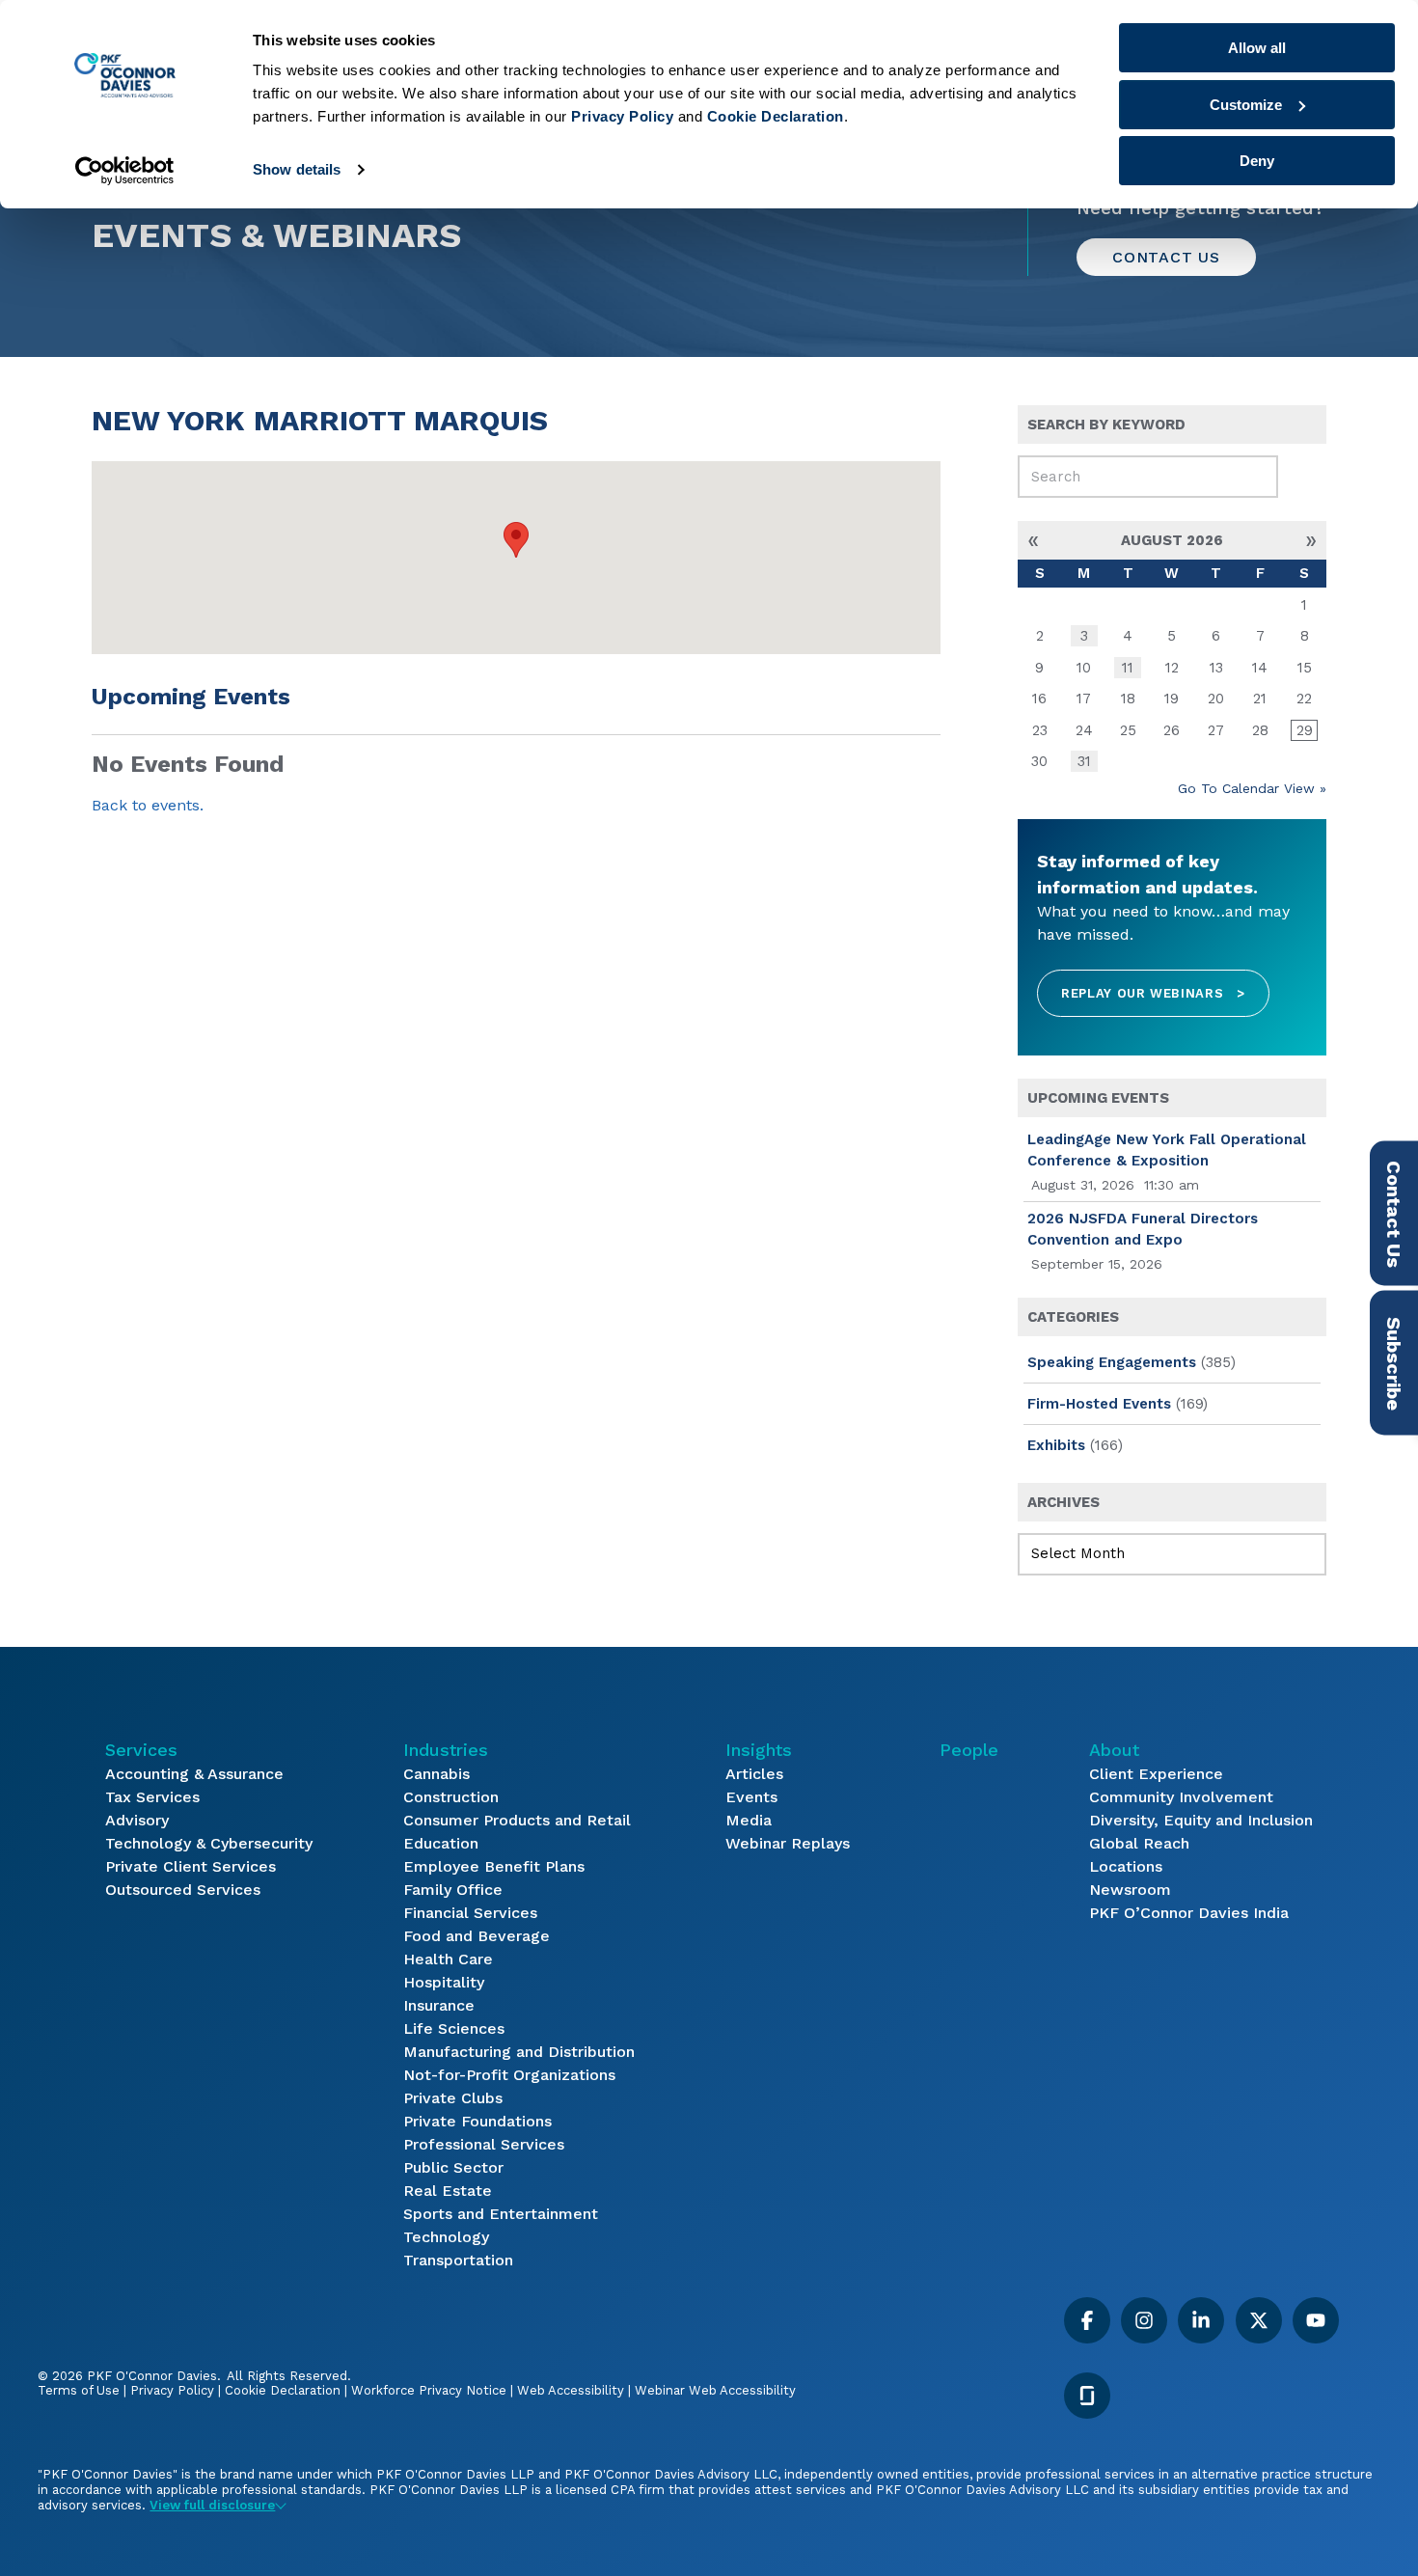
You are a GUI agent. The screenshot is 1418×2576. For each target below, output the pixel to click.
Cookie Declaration (283, 2390)
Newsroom (1130, 1890)
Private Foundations (477, 2121)
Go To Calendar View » (1252, 788)
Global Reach (1139, 1843)
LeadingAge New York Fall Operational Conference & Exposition (1167, 1151)
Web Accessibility (571, 2390)
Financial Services (470, 1913)
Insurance (439, 2005)
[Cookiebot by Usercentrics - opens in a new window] (125, 171)
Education (441, 1843)
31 (1084, 761)
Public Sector (453, 2167)
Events (751, 1797)
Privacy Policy (172, 2390)
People (969, 1750)
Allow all (1257, 48)
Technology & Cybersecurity (209, 1843)
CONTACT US (1166, 257)
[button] (516, 540)
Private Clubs (453, 2098)
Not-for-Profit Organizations (509, 2075)
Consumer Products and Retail (517, 1820)
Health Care (448, 1959)
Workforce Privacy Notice (429, 2390)
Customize (1246, 105)
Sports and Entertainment (501, 2214)
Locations (1126, 1866)
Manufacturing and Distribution (519, 2052)
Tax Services (152, 1797)
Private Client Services (191, 1866)
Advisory (137, 1820)
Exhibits (1056, 1445)
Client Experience (1156, 1774)
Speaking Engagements (1112, 1362)
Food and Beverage (477, 1936)
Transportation (458, 2260)
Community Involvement (1181, 1797)
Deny (1257, 161)
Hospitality (444, 1982)
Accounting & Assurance (194, 1774)
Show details (297, 169)
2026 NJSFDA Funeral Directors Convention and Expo (1143, 1230)
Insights (759, 1750)
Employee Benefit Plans (494, 1866)
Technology (446, 2237)
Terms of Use (79, 2390)
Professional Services (484, 2144)
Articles (754, 1774)
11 (1128, 668)
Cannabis (436, 1774)
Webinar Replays (788, 1843)
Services (141, 1750)
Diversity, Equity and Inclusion (1201, 1820)
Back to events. (148, 805)
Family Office (453, 1890)
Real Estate (448, 2191)
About (1114, 1750)
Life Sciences (454, 2028)
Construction (451, 1797)
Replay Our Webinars (1153, 993)
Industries (446, 1750)
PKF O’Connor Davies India (1189, 1913)
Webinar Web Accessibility (715, 2390)
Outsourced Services (183, 1890)
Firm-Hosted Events (1099, 1404)
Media (749, 1820)
